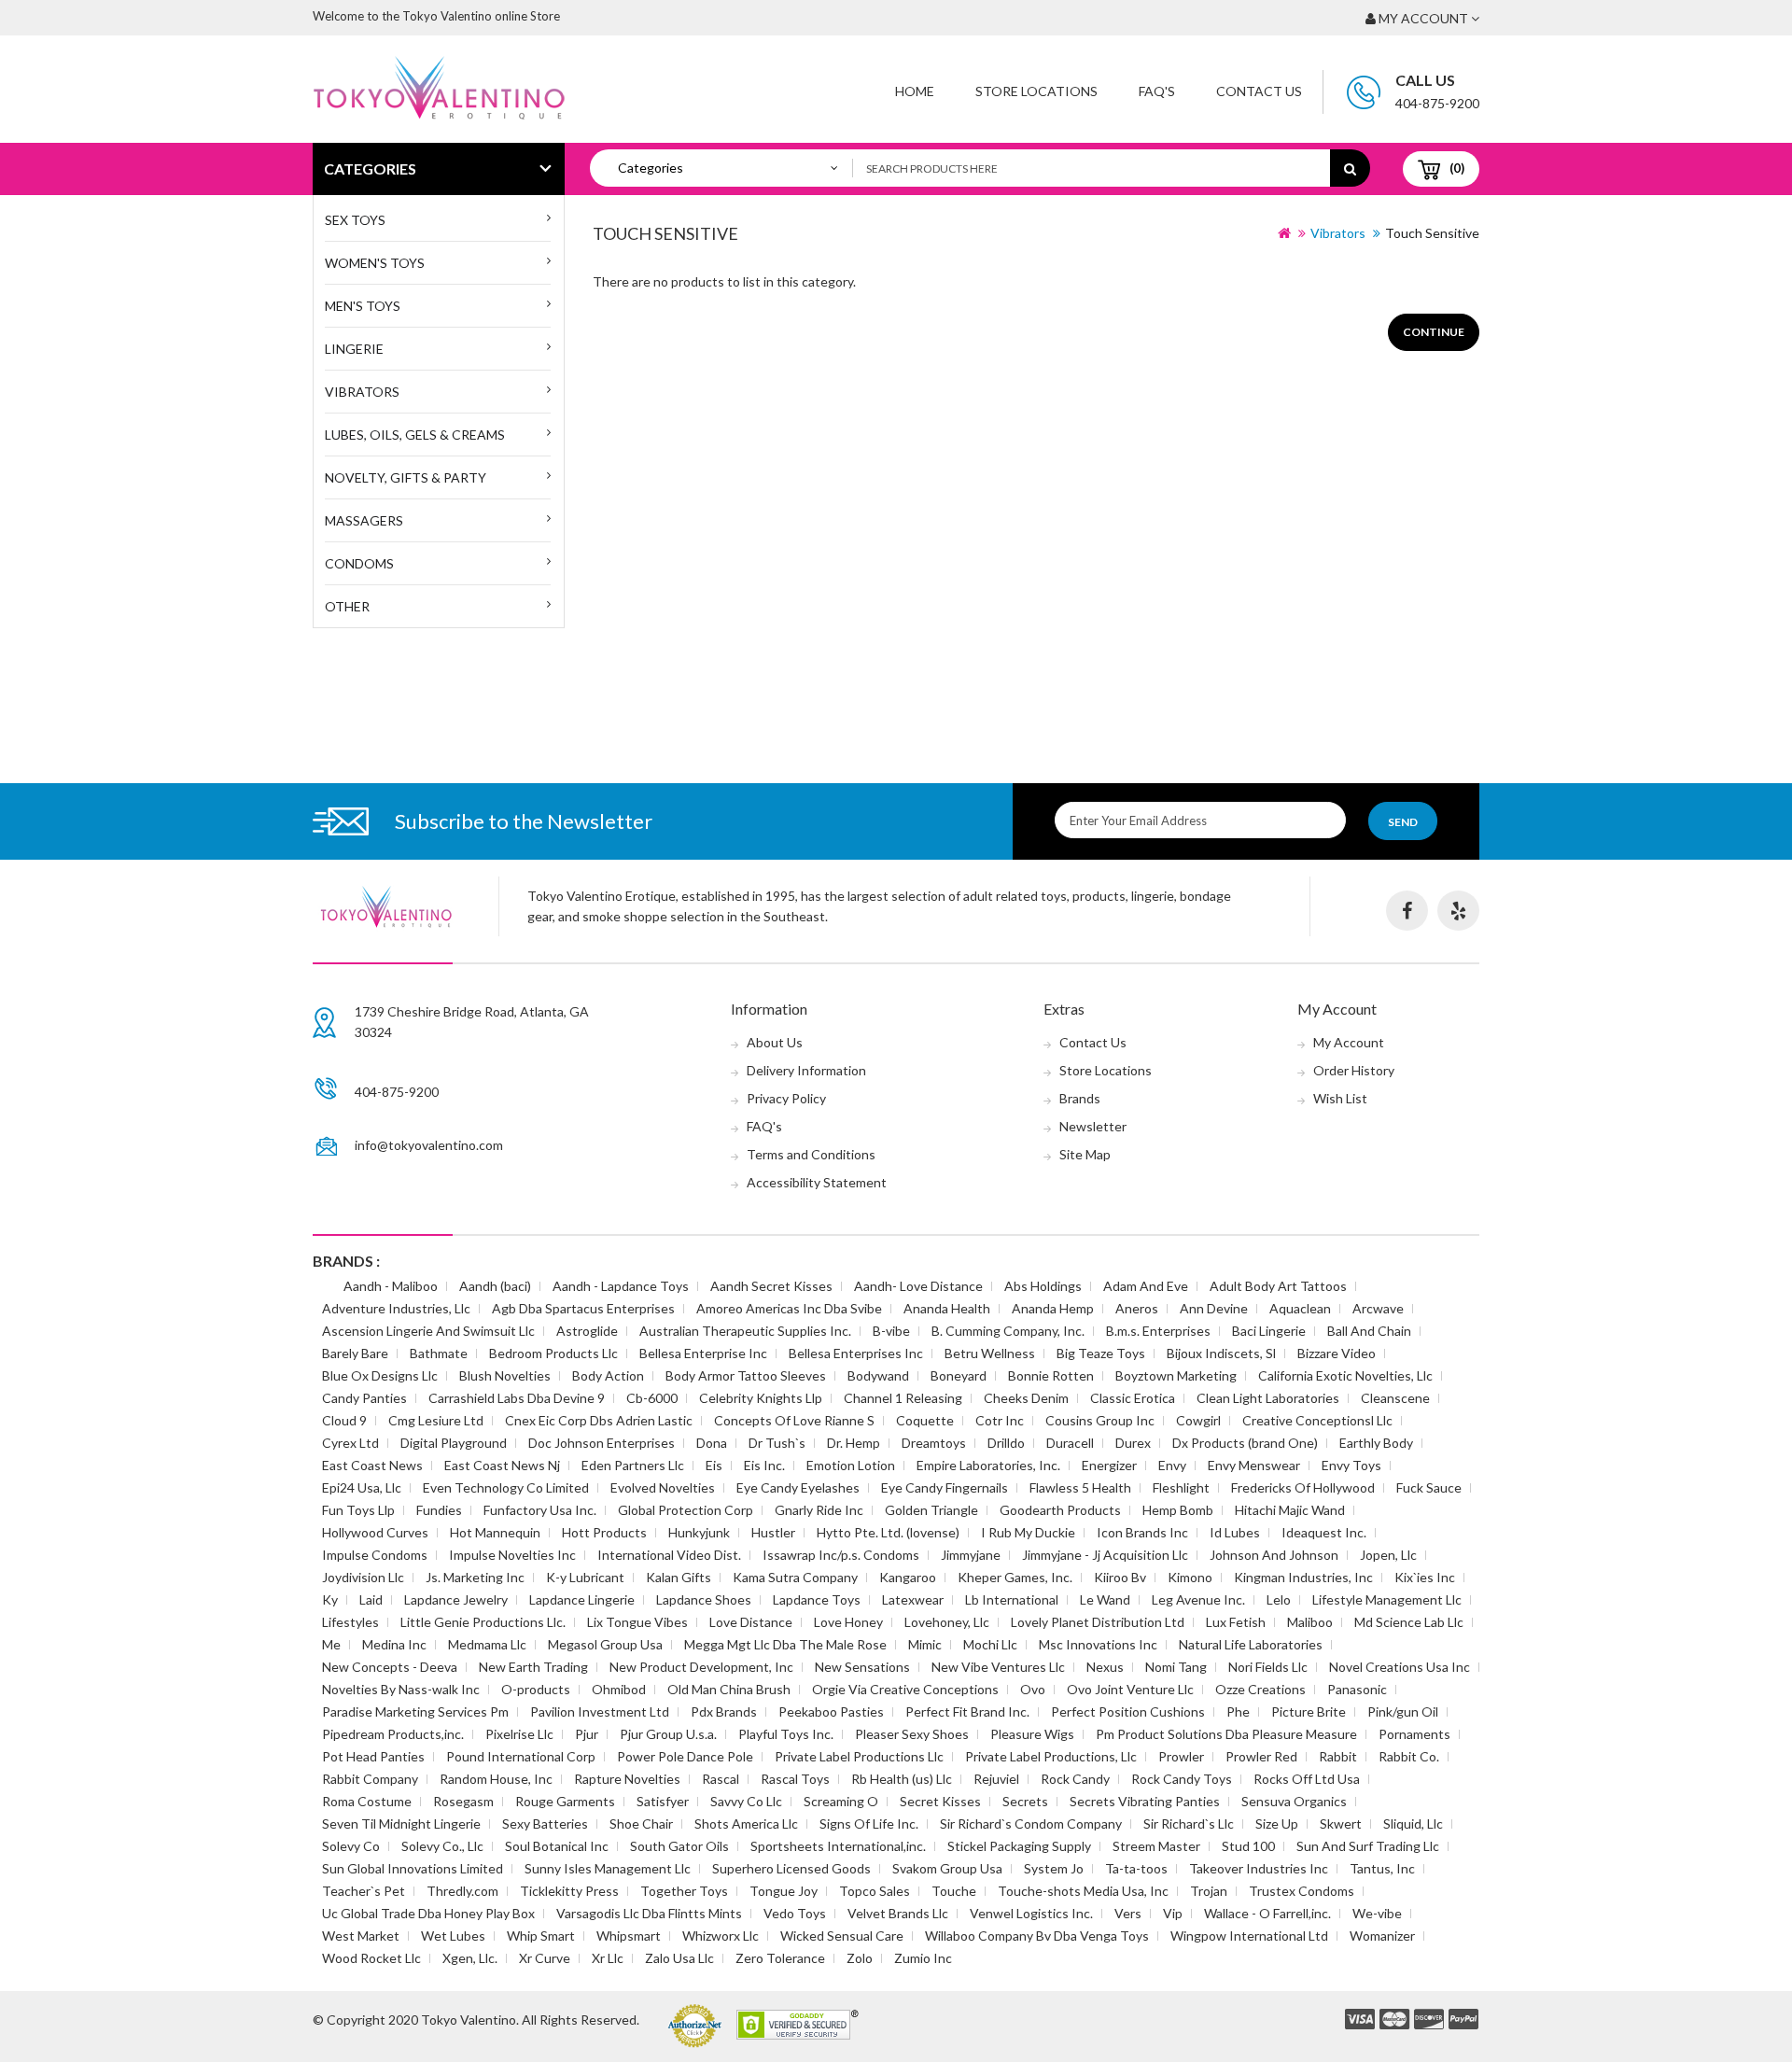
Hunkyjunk (699, 1532)
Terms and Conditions (811, 1154)
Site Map (1085, 1154)
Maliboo (1310, 1622)
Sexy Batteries (545, 1824)
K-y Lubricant (585, 1577)
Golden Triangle (931, 1510)
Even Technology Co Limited (506, 1487)
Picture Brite (1309, 1711)
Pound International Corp (521, 1756)
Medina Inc (394, 1644)
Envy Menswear (1254, 1465)
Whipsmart (629, 1936)
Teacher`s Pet (364, 1891)
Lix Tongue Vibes (637, 1622)
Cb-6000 (652, 1398)
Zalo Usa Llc (679, 1958)
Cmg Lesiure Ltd (436, 1420)
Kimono (1190, 1577)
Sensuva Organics (1294, 1801)
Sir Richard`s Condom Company (1031, 1824)
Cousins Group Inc (1100, 1420)
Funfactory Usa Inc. (540, 1510)
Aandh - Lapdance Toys (621, 1286)
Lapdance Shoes (704, 1599)
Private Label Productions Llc (859, 1756)
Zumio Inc (923, 1958)
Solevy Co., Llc (442, 1846)
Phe (1238, 1711)
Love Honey (848, 1622)
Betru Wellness (990, 1353)
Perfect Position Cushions (1128, 1711)
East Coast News (372, 1465)
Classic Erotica (1133, 1398)
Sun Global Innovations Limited (413, 1868)
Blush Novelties (505, 1375)
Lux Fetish (1236, 1622)
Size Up (1277, 1824)
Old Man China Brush (729, 1689)
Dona (712, 1443)
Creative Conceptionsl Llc (1317, 1420)
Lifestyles (350, 1622)
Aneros (1137, 1308)
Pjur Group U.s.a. (668, 1734)
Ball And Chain (1369, 1331)
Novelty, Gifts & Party (406, 477)
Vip (1173, 1913)
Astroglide (587, 1331)
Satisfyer (663, 1801)
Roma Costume (367, 1801)
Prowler (1181, 1756)
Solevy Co (351, 1846)
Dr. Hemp (854, 1443)
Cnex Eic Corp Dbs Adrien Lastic (599, 1420)
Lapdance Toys (817, 1599)
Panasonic (1357, 1689)
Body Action (608, 1375)
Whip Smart (541, 1936)
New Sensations (862, 1667)
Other (347, 606)
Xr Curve (545, 1958)
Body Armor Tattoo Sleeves (746, 1375)
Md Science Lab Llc (1409, 1622)
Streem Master (1156, 1846)
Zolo (860, 1958)
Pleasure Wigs (1032, 1734)
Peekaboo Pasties (831, 1711)
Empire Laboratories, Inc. (988, 1465)
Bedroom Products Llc (553, 1353)
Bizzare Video (1337, 1353)
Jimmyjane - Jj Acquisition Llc (1105, 1555)
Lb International (1012, 1599)
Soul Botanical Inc (557, 1846)
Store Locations (1036, 91)
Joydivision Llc (363, 1577)
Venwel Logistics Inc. (1031, 1913)
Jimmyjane (971, 1555)
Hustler (773, 1532)
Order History (1354, 1070)
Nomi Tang (1176, 1667)
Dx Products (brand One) (1245, 1443)
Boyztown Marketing (1176, 1375)
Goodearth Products (1060, 1510)
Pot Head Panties (373, 1756)
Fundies (439, 1510)
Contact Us (1259, 91)
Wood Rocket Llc (371, 1958)
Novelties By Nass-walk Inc (401, 1689)
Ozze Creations (1260, 1689)
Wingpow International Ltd (1249, 1936)
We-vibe (1377, 1913)
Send (1403, 822)
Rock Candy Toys (1182, 1779)
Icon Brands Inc (1142, 1532)
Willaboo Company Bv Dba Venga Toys (1037, 1936)
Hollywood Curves (375, 1532)
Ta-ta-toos (1136, 1868)
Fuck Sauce (1429, 1487)
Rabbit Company (370, 1779)
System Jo (1054, 1868)
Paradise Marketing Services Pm (415, 1711)
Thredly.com (462, 1891)
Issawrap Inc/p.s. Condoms (841, 1555)
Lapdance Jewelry (456, 1599)
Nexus (1105, 1667)
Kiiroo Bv (1120, 1577)
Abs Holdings (1043, 1286)
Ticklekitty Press (569, 1891)
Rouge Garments (565, 1801)
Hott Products (604, 1532)
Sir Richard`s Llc (1189, 1824)
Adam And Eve (1146, 1286)
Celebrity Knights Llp (761, 1398)
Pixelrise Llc (519, 1734)
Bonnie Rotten (1051, 1375)
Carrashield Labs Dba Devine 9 (517, 1398)
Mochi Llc (990, 1644)
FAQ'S (1157, 91)
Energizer (1109, 1465)
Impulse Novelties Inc (512, 1555)
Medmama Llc (487, 1644)
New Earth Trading (533, 1667)
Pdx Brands (724, 1711)
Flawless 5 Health (1080, 1487)
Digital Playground (454, 1443)
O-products (536, 1689)
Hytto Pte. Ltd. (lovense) (888, 1532)
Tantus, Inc (1382, 1868)
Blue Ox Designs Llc (380, 1375)
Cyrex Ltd (350, 1443)
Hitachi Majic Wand (1290, 1510)
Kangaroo (908, 1577)
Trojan (1209, 1891)
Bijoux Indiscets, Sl (1221, 1353)
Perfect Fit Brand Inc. (967, 1711)
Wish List (1340, 1098)
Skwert (1341, 1824)
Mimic (925, 1644)
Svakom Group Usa (947, 1868)
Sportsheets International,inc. (838, 1846)
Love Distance (751, 1622)
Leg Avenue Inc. (1198, 1599)
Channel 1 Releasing (903, 1398)
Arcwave (1378, 1308)
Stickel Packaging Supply (1019, 1846)
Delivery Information (806, 1070)
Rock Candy (1075, 1779)
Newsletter (1093, 1126)
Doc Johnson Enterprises (602, 1443)
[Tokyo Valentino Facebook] (1407, 911)
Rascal (721, 1779)
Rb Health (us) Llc (902, 1779)
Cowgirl (1198, 1420)
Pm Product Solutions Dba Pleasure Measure (1226, 1734)
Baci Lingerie (1269, 1331)
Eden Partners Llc (633, 1465)
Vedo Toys (795, 1913)
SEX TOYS (355, 220)
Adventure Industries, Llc (396, 1308)
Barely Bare (355, 1353)
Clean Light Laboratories (1268, 1398)
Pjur (587, 1734)
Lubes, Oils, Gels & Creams (415, 435)
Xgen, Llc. (470, 1958)
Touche (954, 1891)
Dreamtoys (934, 1443)
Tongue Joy (784, 1891)
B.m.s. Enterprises (1158, 1331)
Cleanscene (1395, 1398)
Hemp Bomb (1178, 1510)
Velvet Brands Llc (898, 1913)
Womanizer (1382, 1936)
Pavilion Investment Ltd (600, 1711)
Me (331, 1644)
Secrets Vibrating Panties (1145, 1801)
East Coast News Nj (502, 1465)
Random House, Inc (496, 1779)
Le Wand (1105, 1599)
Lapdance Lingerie (582, 1599)
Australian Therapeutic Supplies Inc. (745, 1331)
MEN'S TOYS (363, 306)
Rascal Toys (795, 1779)
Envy (1172, 1465)
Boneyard (959, 1375)
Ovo (1033, 1689)
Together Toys (684, 1891)
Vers (1128, 1913)
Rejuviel (996, 1779)
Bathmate (439, 1353)
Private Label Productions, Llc (1051, 1756)
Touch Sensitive (1432, 233)
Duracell (1070, 1443)
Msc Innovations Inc (1098, 1644)
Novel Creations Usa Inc (1400, 1667)
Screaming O (841, 1801)
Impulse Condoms (375, 1555)
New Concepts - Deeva (390, 1667)
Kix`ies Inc (1425, 1577)
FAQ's (764, 1126)
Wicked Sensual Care (842, 1936)
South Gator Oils (679, 1846)
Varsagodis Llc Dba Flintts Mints (649, 1913)
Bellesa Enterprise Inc (703, 1353)
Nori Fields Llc (1268, 1667)
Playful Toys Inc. (786, 1734)
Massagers (364, 520)
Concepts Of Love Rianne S (794, 1420)
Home (915, 91)
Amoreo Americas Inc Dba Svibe (789, 1308)
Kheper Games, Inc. (1015, 1577)
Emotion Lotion (851, 1465)
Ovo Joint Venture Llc (1130, 1689)
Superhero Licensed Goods (791, 1868)
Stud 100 (1248, 1846)
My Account (1349, 1042)
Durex (1133, 1443)
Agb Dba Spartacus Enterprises (583, 1308)
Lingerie (354, 349)
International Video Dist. (669, 1555)
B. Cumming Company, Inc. (1008, 1331)
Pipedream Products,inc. (393, 1734)
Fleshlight (1181, 1487)
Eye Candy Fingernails (945, 1487)
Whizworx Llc (721, 1936)
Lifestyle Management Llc (1387, 1599)
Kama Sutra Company (795, 1577)
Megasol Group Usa (605, 1644)
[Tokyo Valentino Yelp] (1458, 911)
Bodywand (878, 1375)
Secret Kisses (940, 1801)
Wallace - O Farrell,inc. (1267, 1913)
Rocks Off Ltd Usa (1307, 1779)
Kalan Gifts (679, 1577)
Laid (371, 1599)
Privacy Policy (786, 1098)
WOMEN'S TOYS (375, 263)
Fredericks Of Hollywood (1303, 1487)
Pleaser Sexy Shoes (912, 1734)
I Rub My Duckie (1028, 1532)
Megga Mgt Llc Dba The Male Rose (785, 1644)
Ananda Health (947, 1308)
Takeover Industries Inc (1259, 1868)
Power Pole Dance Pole (685, 1756)
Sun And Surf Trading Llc (1368, 1846)
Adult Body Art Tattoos (1278, 1286)
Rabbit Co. (1409, 1756)
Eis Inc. (764, 1465)
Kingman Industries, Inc (1303, 1577)
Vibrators (362, 392)
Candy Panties (364, 1398)
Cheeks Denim (1026, 1398)
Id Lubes (1235, 1532)
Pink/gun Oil (1403, 1711)
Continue (1434, 332)
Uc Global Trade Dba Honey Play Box (428, 1913)
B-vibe (891, 1331)
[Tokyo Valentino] (1360, 2020)
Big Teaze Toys (1101, 1353)
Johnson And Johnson (1274, 1555)
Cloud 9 (344, 1420)
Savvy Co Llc (746, 1801)
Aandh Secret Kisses (771, 1286)
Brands (1080, 1098)
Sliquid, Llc (1413, 1824)
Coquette (925, 1420)
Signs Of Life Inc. (869, 1824)
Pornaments (1414, 1734)
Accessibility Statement (817, 1182)
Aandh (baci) (495, 1286)
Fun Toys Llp (358, 1510)
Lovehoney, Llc (947, 1622)
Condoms (359, 563)
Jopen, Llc (1388, 1555)
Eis (714, 1465)
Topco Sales (875, 1891)
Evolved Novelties (663, 1487)
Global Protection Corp (686, 1510)
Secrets (1025, 1801)
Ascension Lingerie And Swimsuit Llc (428, 1331)
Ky (330, 1599)
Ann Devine (1214, 1308)
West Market (361, 1936)
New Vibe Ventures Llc (998, 1667)
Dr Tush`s (777, 1443)
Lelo (1279, 1599)
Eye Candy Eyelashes (798, 1487)
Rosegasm (463, 1801)
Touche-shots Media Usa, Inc (1083, 1891)
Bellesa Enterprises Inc (856, 1353)
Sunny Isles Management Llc (608, 1868)
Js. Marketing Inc (475, 1577)
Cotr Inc (1000, 1420)
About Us (775, 1042)
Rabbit (1338, 1756)
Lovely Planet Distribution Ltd (1098, 1622)
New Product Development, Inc (701, 1667)
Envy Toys (1351, 1465)
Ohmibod (619, 1689)
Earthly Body (1376, 1443)
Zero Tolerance (780, 1958)
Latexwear (913, 1599)
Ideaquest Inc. (1324, 1532)
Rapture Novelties (627, 1779)
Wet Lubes (453, 1936)
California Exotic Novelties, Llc (1345, 1375)
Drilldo (1006, 1443)
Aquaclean (1300, 1308)
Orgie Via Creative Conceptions (905, 1689)
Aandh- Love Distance (918, 1286)
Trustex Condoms (1302, 1891)
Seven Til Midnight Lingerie (401, 1824)
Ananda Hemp (1053, 1308)
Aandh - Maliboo (391, 1286)
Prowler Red (1261, 1756)
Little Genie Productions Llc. (483, 1622)
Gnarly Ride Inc (819, 1510)
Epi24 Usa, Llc (362, 1487)
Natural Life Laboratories (1251, 1644)
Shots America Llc (746, 1824)
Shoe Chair (641, 1824)
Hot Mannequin (495, 1532)
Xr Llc (608, 1958)
